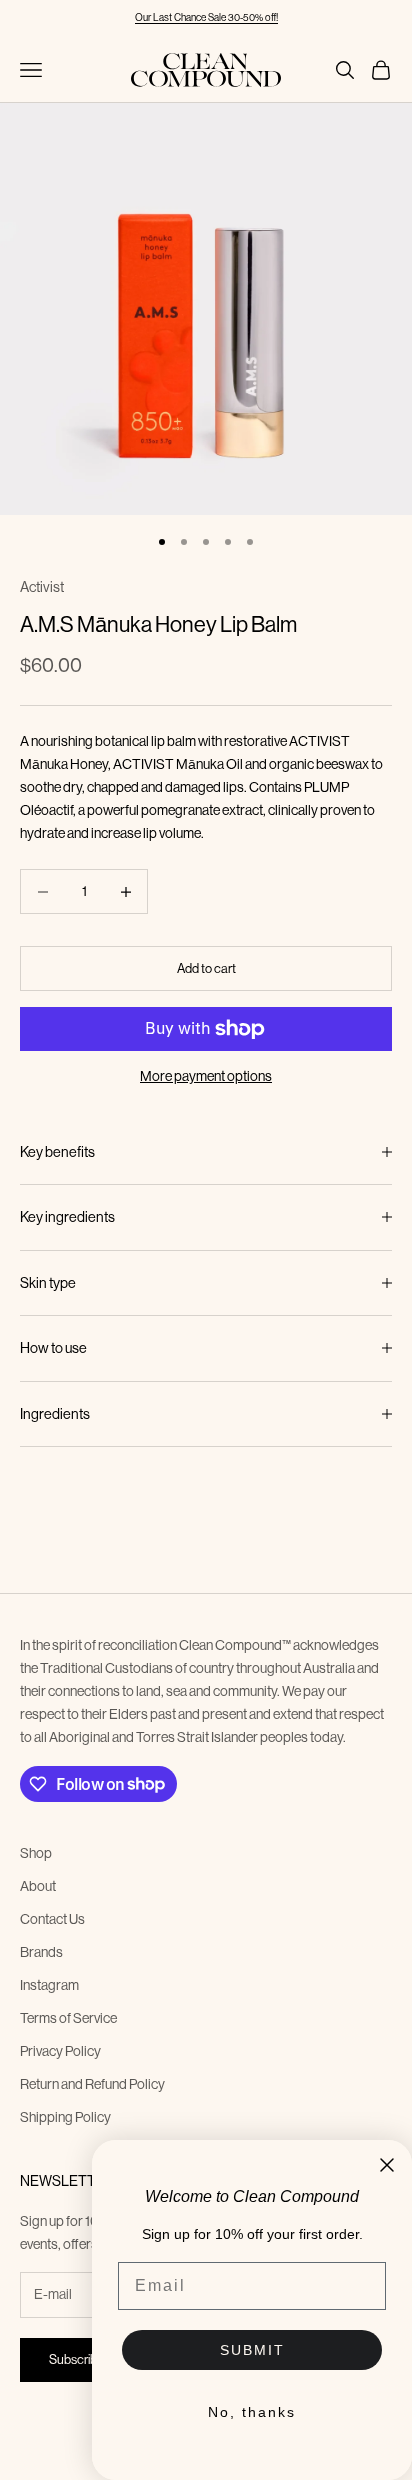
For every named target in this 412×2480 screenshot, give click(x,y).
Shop (36, 1853)
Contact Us (52, 1919)
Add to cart (206, 968)
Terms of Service (68, 2018)
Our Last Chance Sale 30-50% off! (206, 17)
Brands (41, 1952)
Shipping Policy (65, 2117)
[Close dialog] (387, 2165)
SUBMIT (252, 2350)
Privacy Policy (60, 2051)
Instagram (49, 1985)
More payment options (206, 1076)
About (38, 1886)
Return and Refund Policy (92, 2084)
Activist (42, 587)
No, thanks (252, 2412)
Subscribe (76, 2359)
